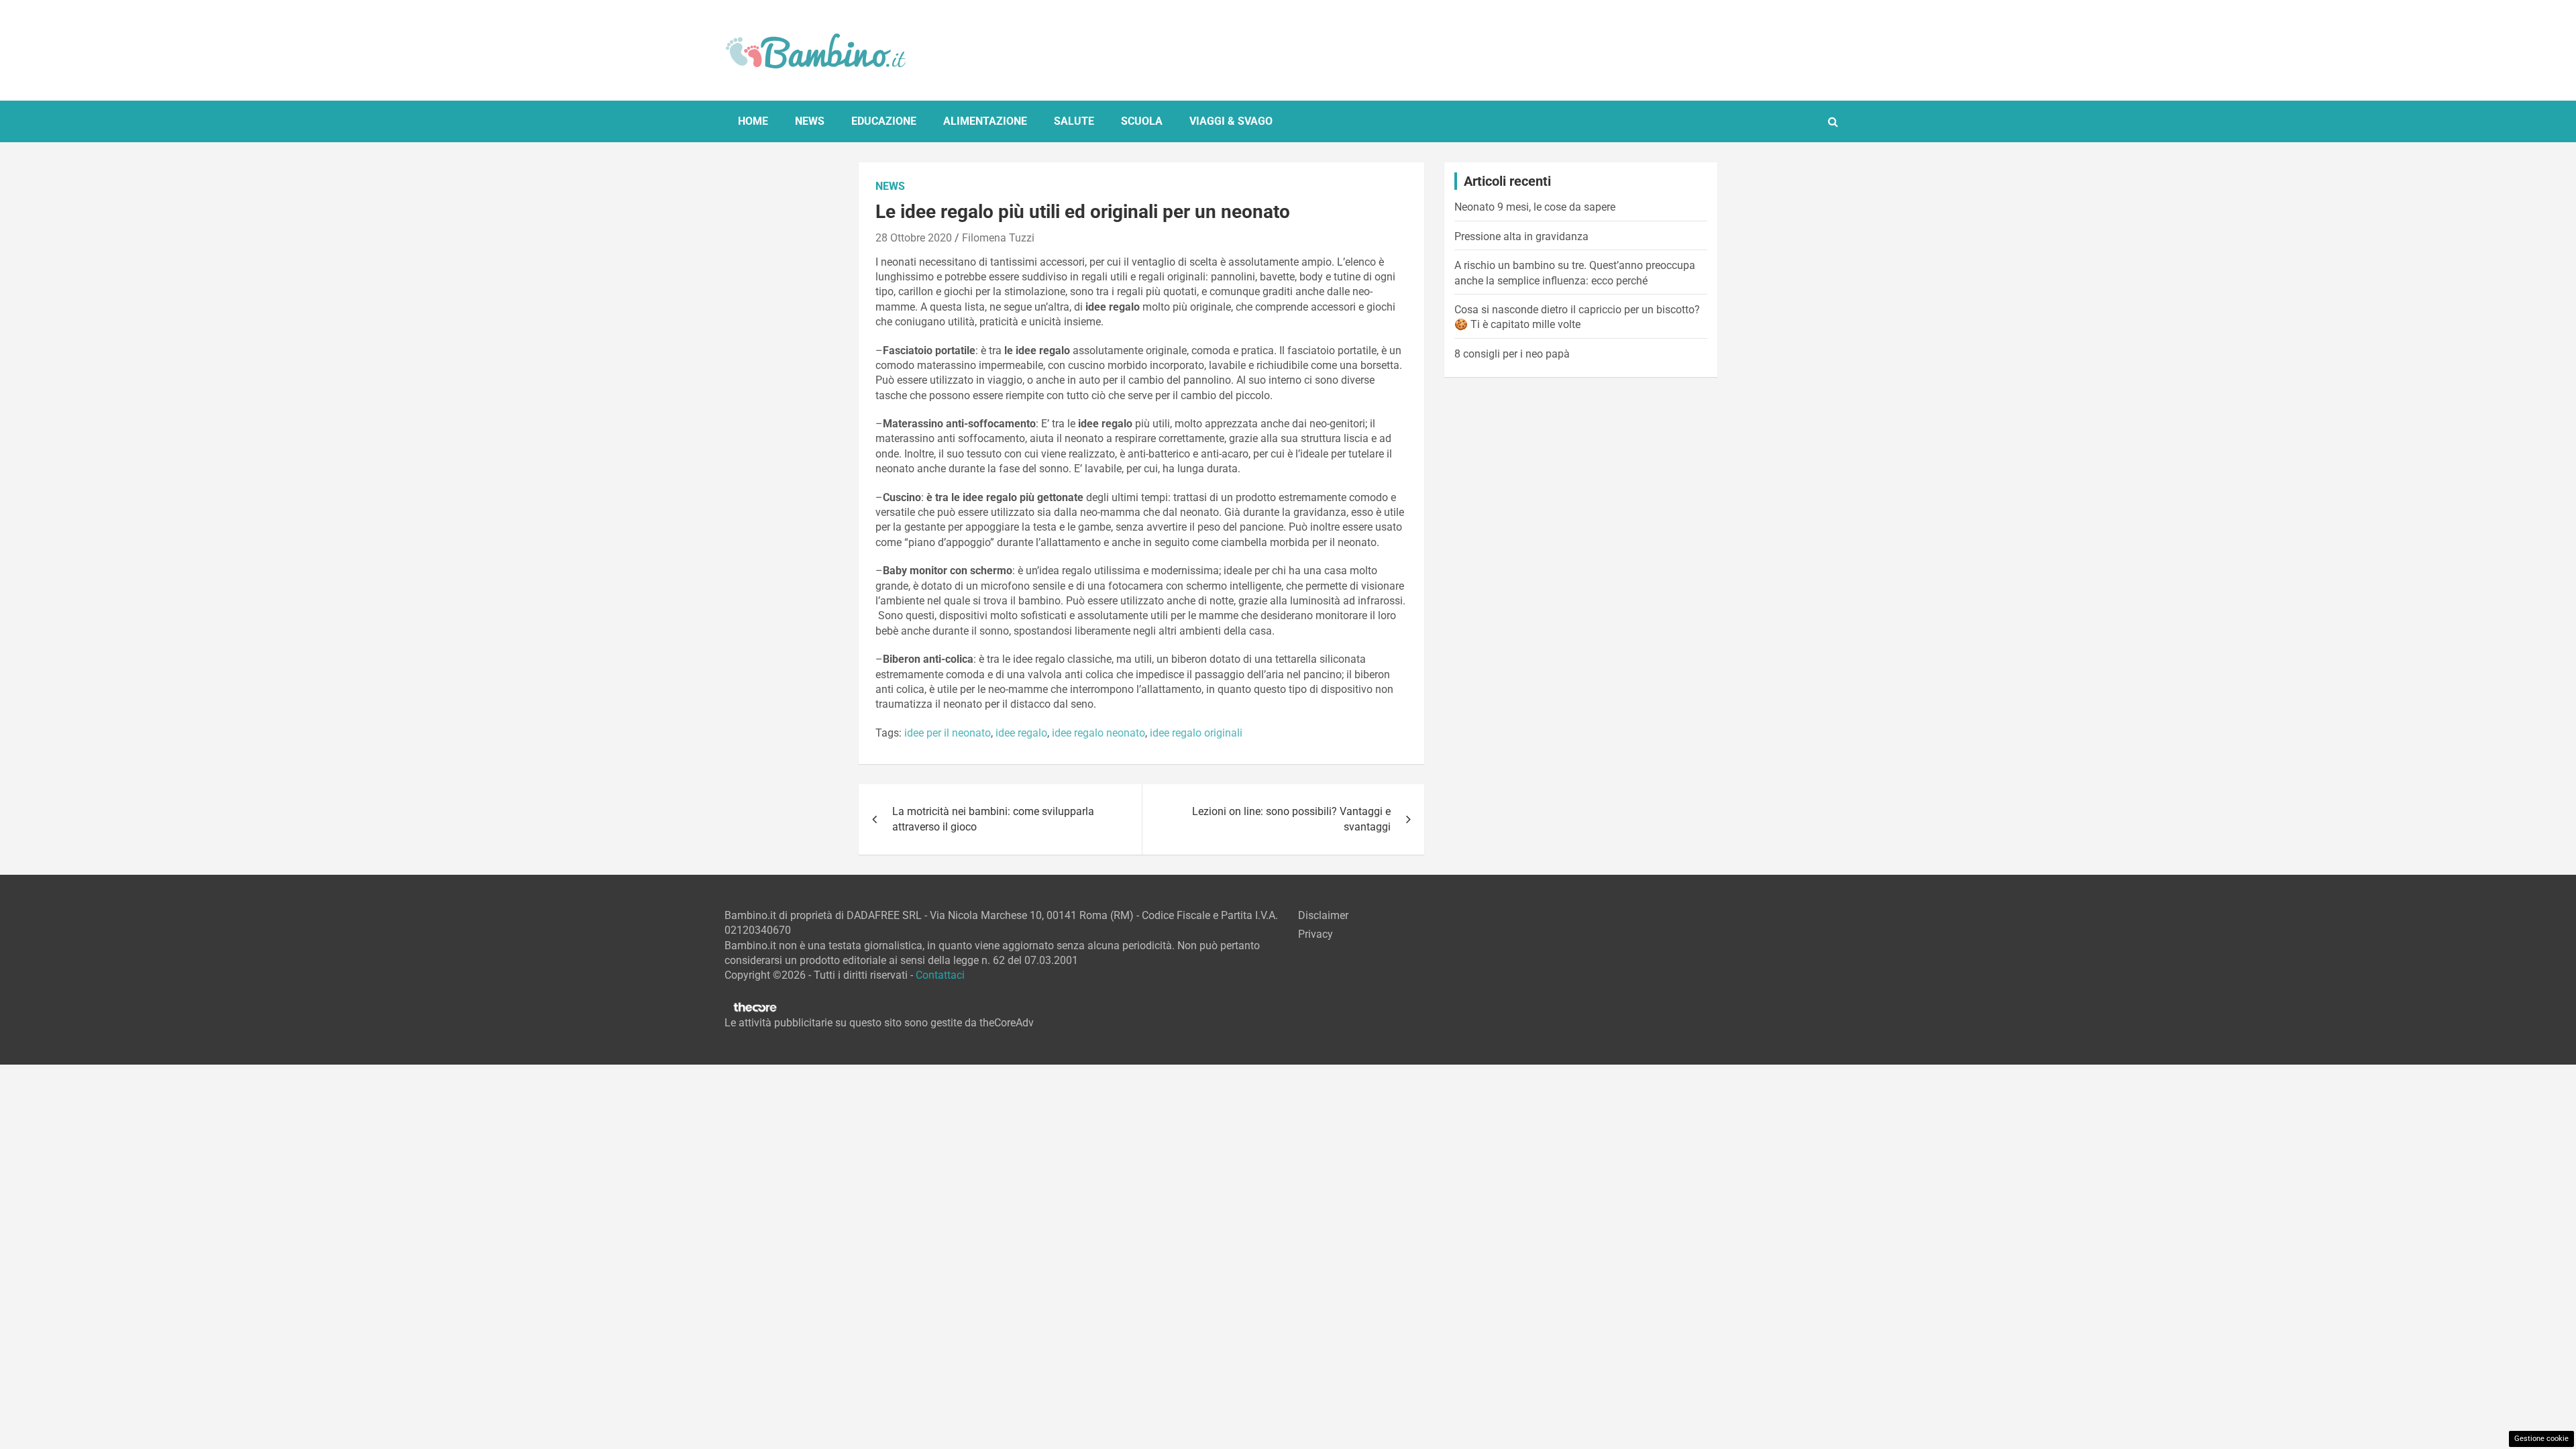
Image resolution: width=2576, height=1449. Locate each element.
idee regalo (1021, 733)
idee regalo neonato (1098, 733)
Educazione (884, 121)
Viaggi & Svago (1231, 121)
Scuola (1142, 121)
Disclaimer (1323, 915)
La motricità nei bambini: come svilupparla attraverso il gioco (993, 819)
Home (753, 121)
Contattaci (940, 975)
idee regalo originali (1196, 733)
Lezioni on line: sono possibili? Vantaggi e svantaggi (1291, 819)
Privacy (1316, 934)
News (810, 121)
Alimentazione (985, 121)
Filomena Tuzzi (998, 238)
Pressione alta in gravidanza (1521, 236)
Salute (1074, 121)
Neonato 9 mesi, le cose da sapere (1535, 207)
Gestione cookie (2541, 1439)
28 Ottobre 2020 (914, 238)
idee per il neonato (948, 733)
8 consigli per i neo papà (1512, 354)
